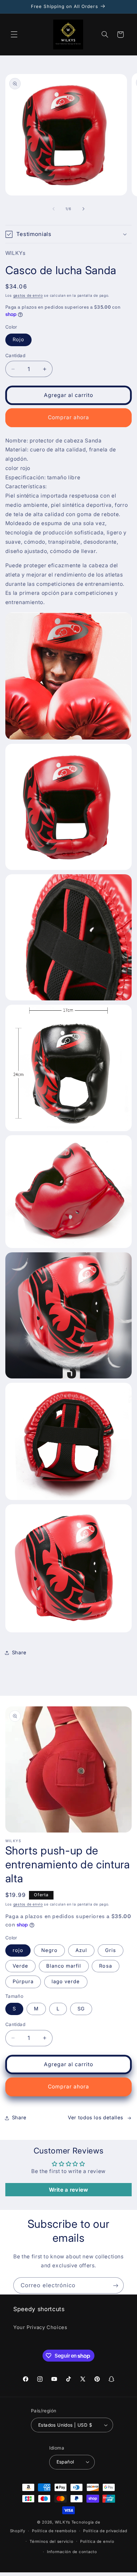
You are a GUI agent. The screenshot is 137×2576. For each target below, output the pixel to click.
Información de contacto (72, 2552)
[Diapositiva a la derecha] (83, 209)
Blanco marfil (64, 1966)
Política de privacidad (105, 2531)
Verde (20, 1966)
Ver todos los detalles (96, 2118)
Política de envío (97, 2541)
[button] (14, 35)
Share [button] (19, 1653)
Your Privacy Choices (40, 2327)
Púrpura (23, 1982)
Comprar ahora (69, 417)
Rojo (18, 340)
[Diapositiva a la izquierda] (54, 209)
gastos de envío (28, 296)
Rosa (105, 1966)
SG (81, 2009)
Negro (49, 1950)
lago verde (66, 1982)
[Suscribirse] (116, 2285)
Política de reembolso (54, 2531)
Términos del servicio (51, 2541)
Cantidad (15, 355)
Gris (111, 1950)
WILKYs (63, 2522)
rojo (18, 1950)
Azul (81, 1950)
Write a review (69, 2190)
